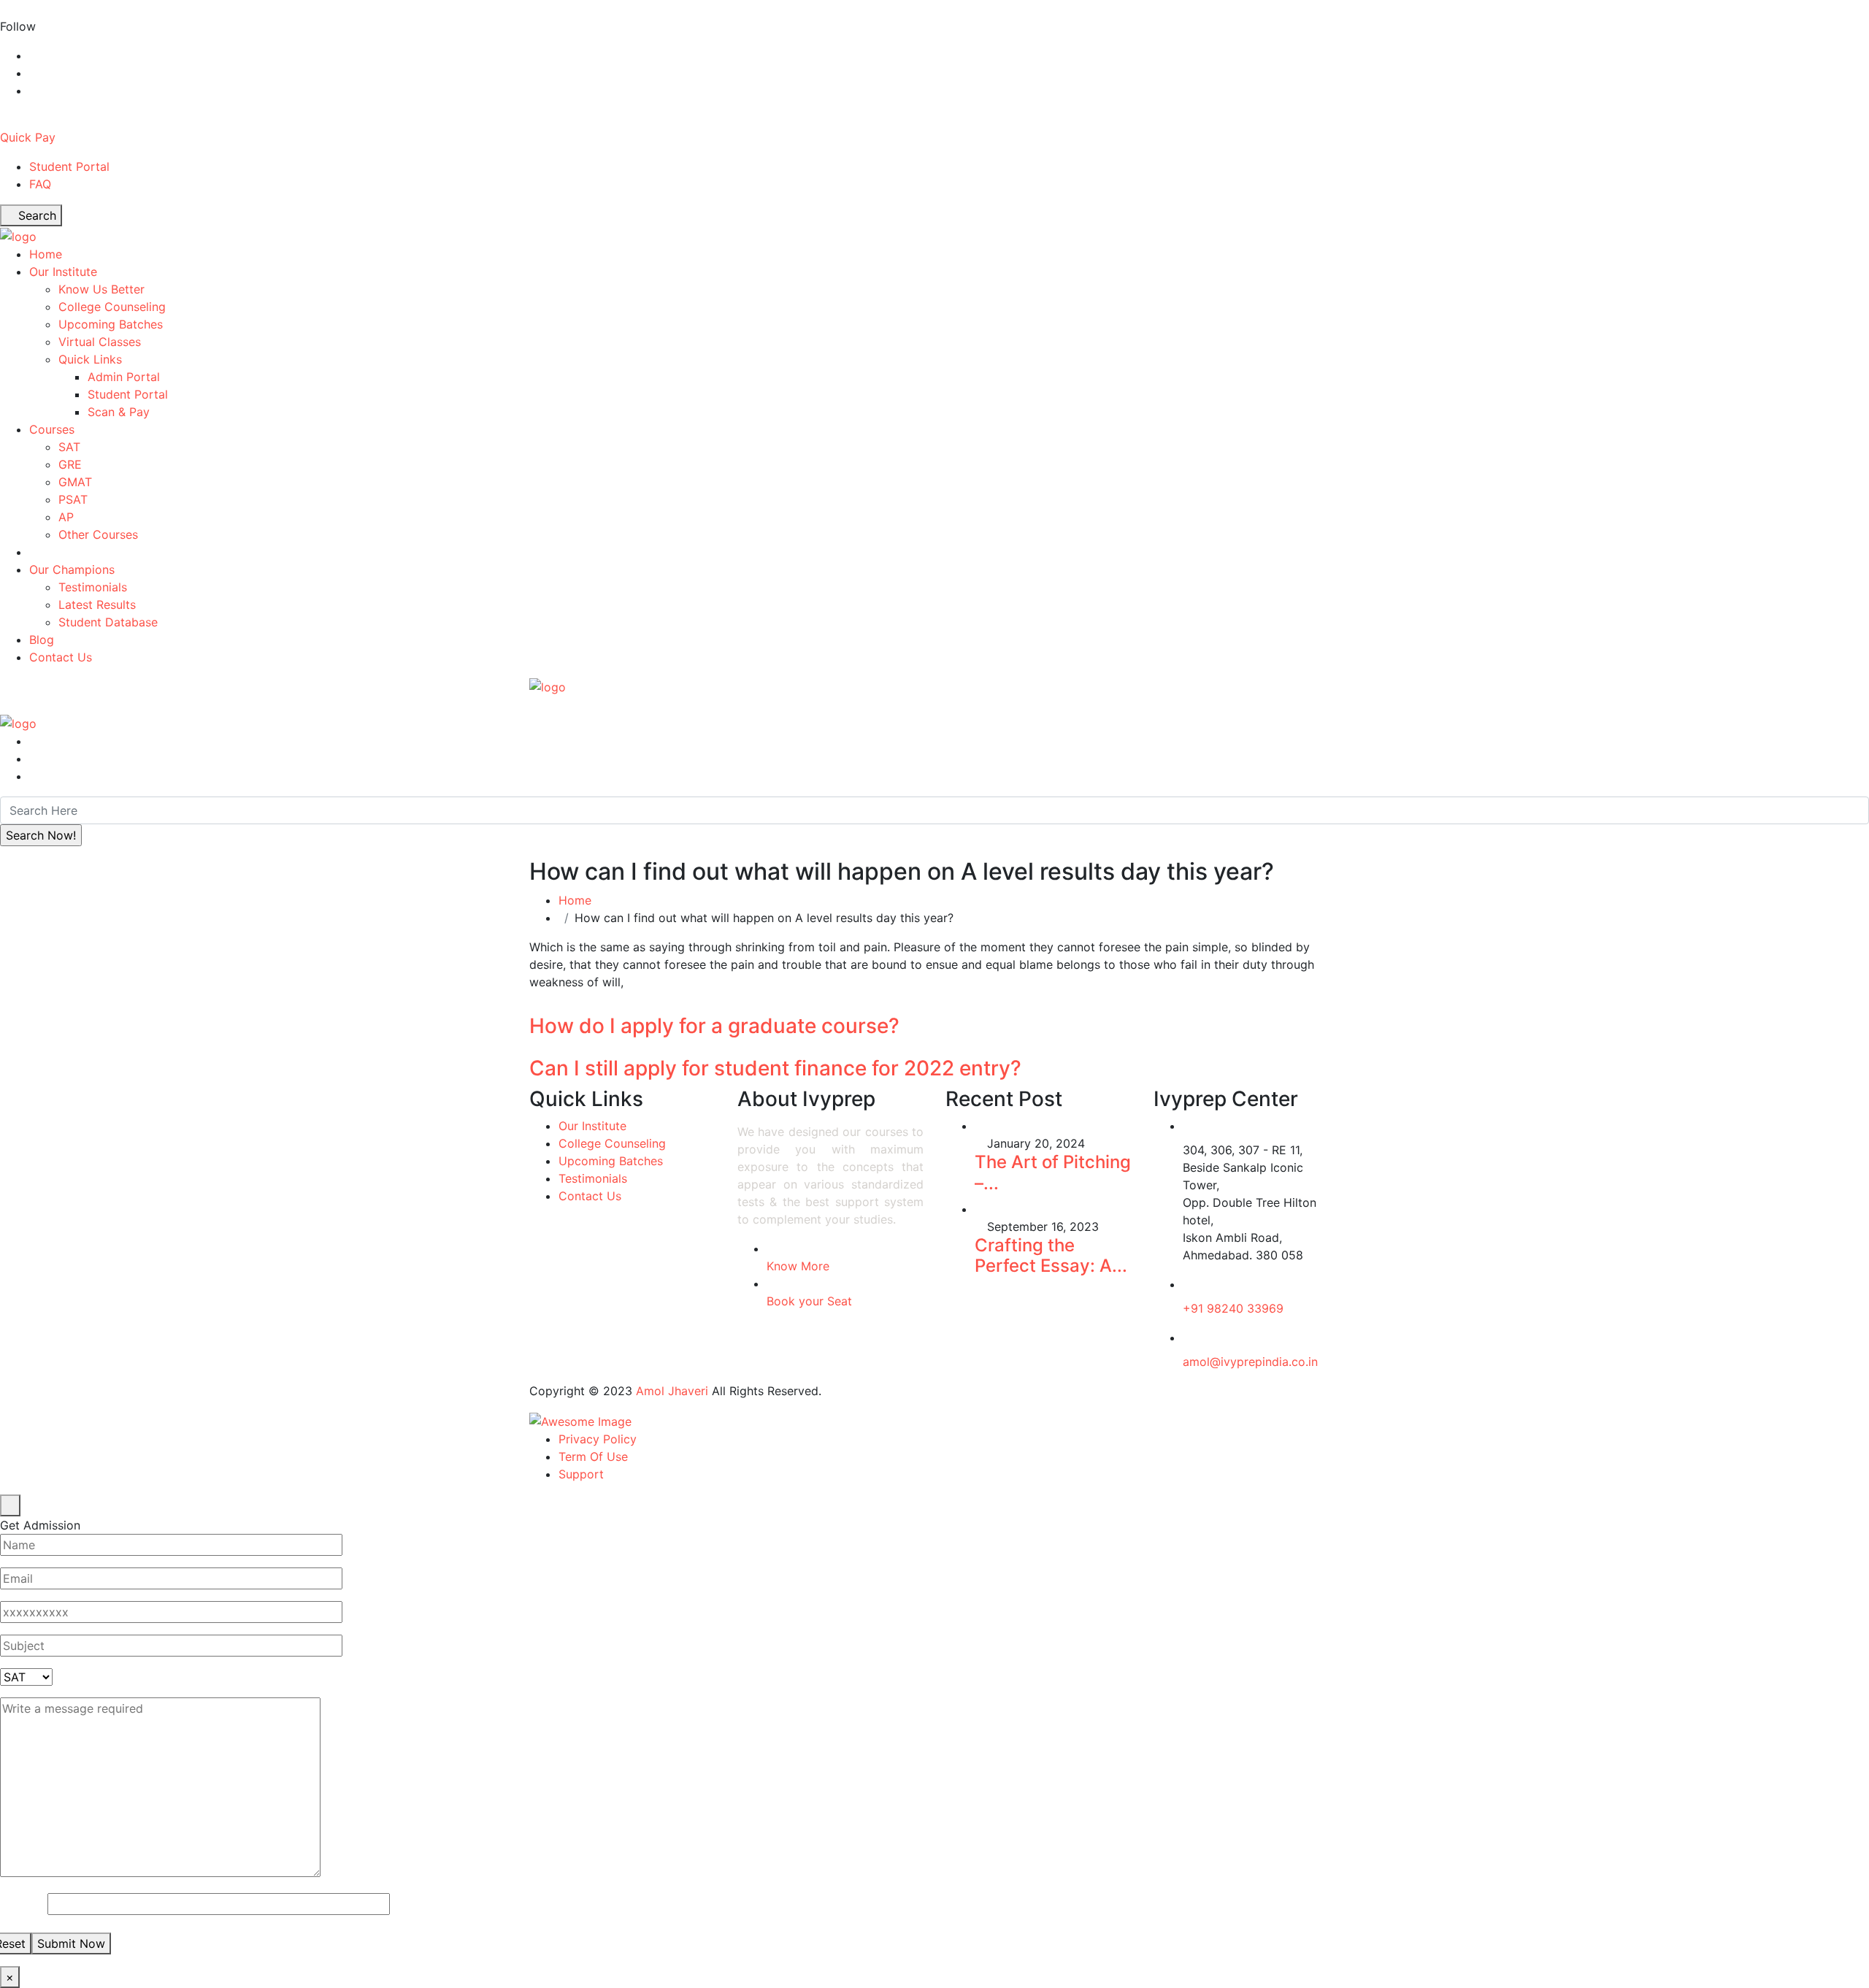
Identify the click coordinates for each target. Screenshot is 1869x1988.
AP (66, 517)
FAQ (40, 184)
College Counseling (112, 307)
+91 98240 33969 (1233, 1308)
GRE (70, 464)
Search (35, 215)
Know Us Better (101, 289)
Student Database (108, 622)
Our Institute (63, 272)
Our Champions (72, 569)
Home (46, 254)
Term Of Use (593, 1457)
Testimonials (93, 587)
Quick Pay (28, 137)
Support (581, 1474)
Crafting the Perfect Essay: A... (1051, 1256)
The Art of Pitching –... (1053, 1173)
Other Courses (98, 534)
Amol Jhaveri (672, 1391)
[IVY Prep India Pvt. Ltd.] (18, 235)
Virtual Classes (100, 342)
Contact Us (61, 657)
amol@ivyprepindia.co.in (1250, 1362)
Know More (798, 1266)
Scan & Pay (119, 412)
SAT (69, 447)
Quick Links (90, 359)
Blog (42, 640)
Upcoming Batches (111, 324)
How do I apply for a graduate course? (714, 1026)
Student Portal (69, 166)
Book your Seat (809, 1301)
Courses (52, 429)
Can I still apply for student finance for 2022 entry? (775, 1068)
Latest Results (97, 605)
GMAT (75, 482)
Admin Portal (124, 377)
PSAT (73, 499)
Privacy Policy (598, 1439)
